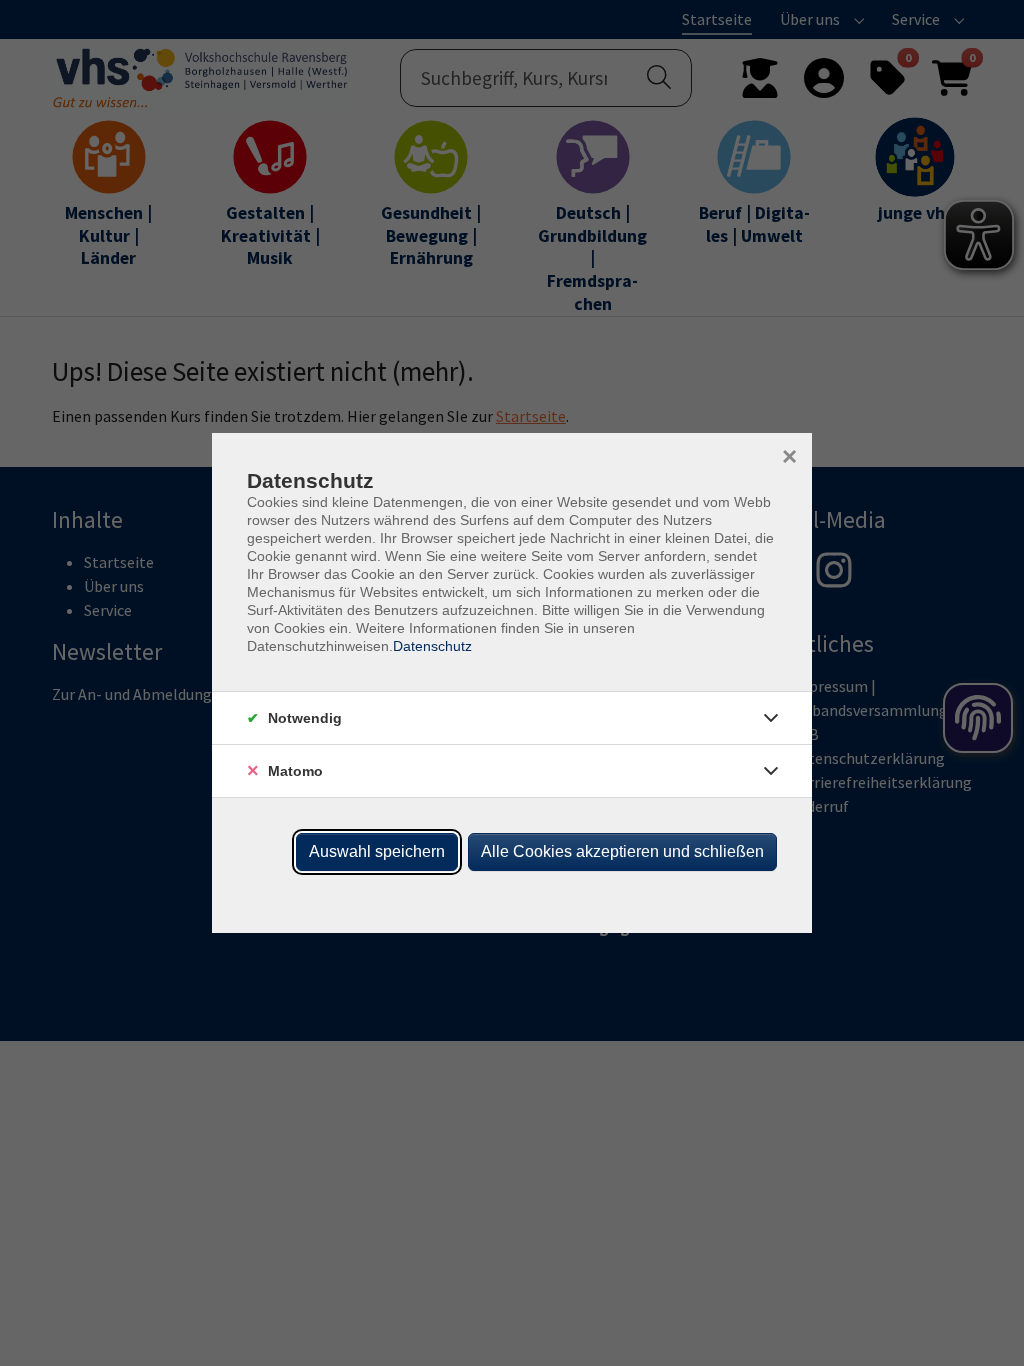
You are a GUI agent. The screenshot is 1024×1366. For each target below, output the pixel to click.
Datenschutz (432, 646)
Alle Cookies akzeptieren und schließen (622, 851)
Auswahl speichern (377, 851)
